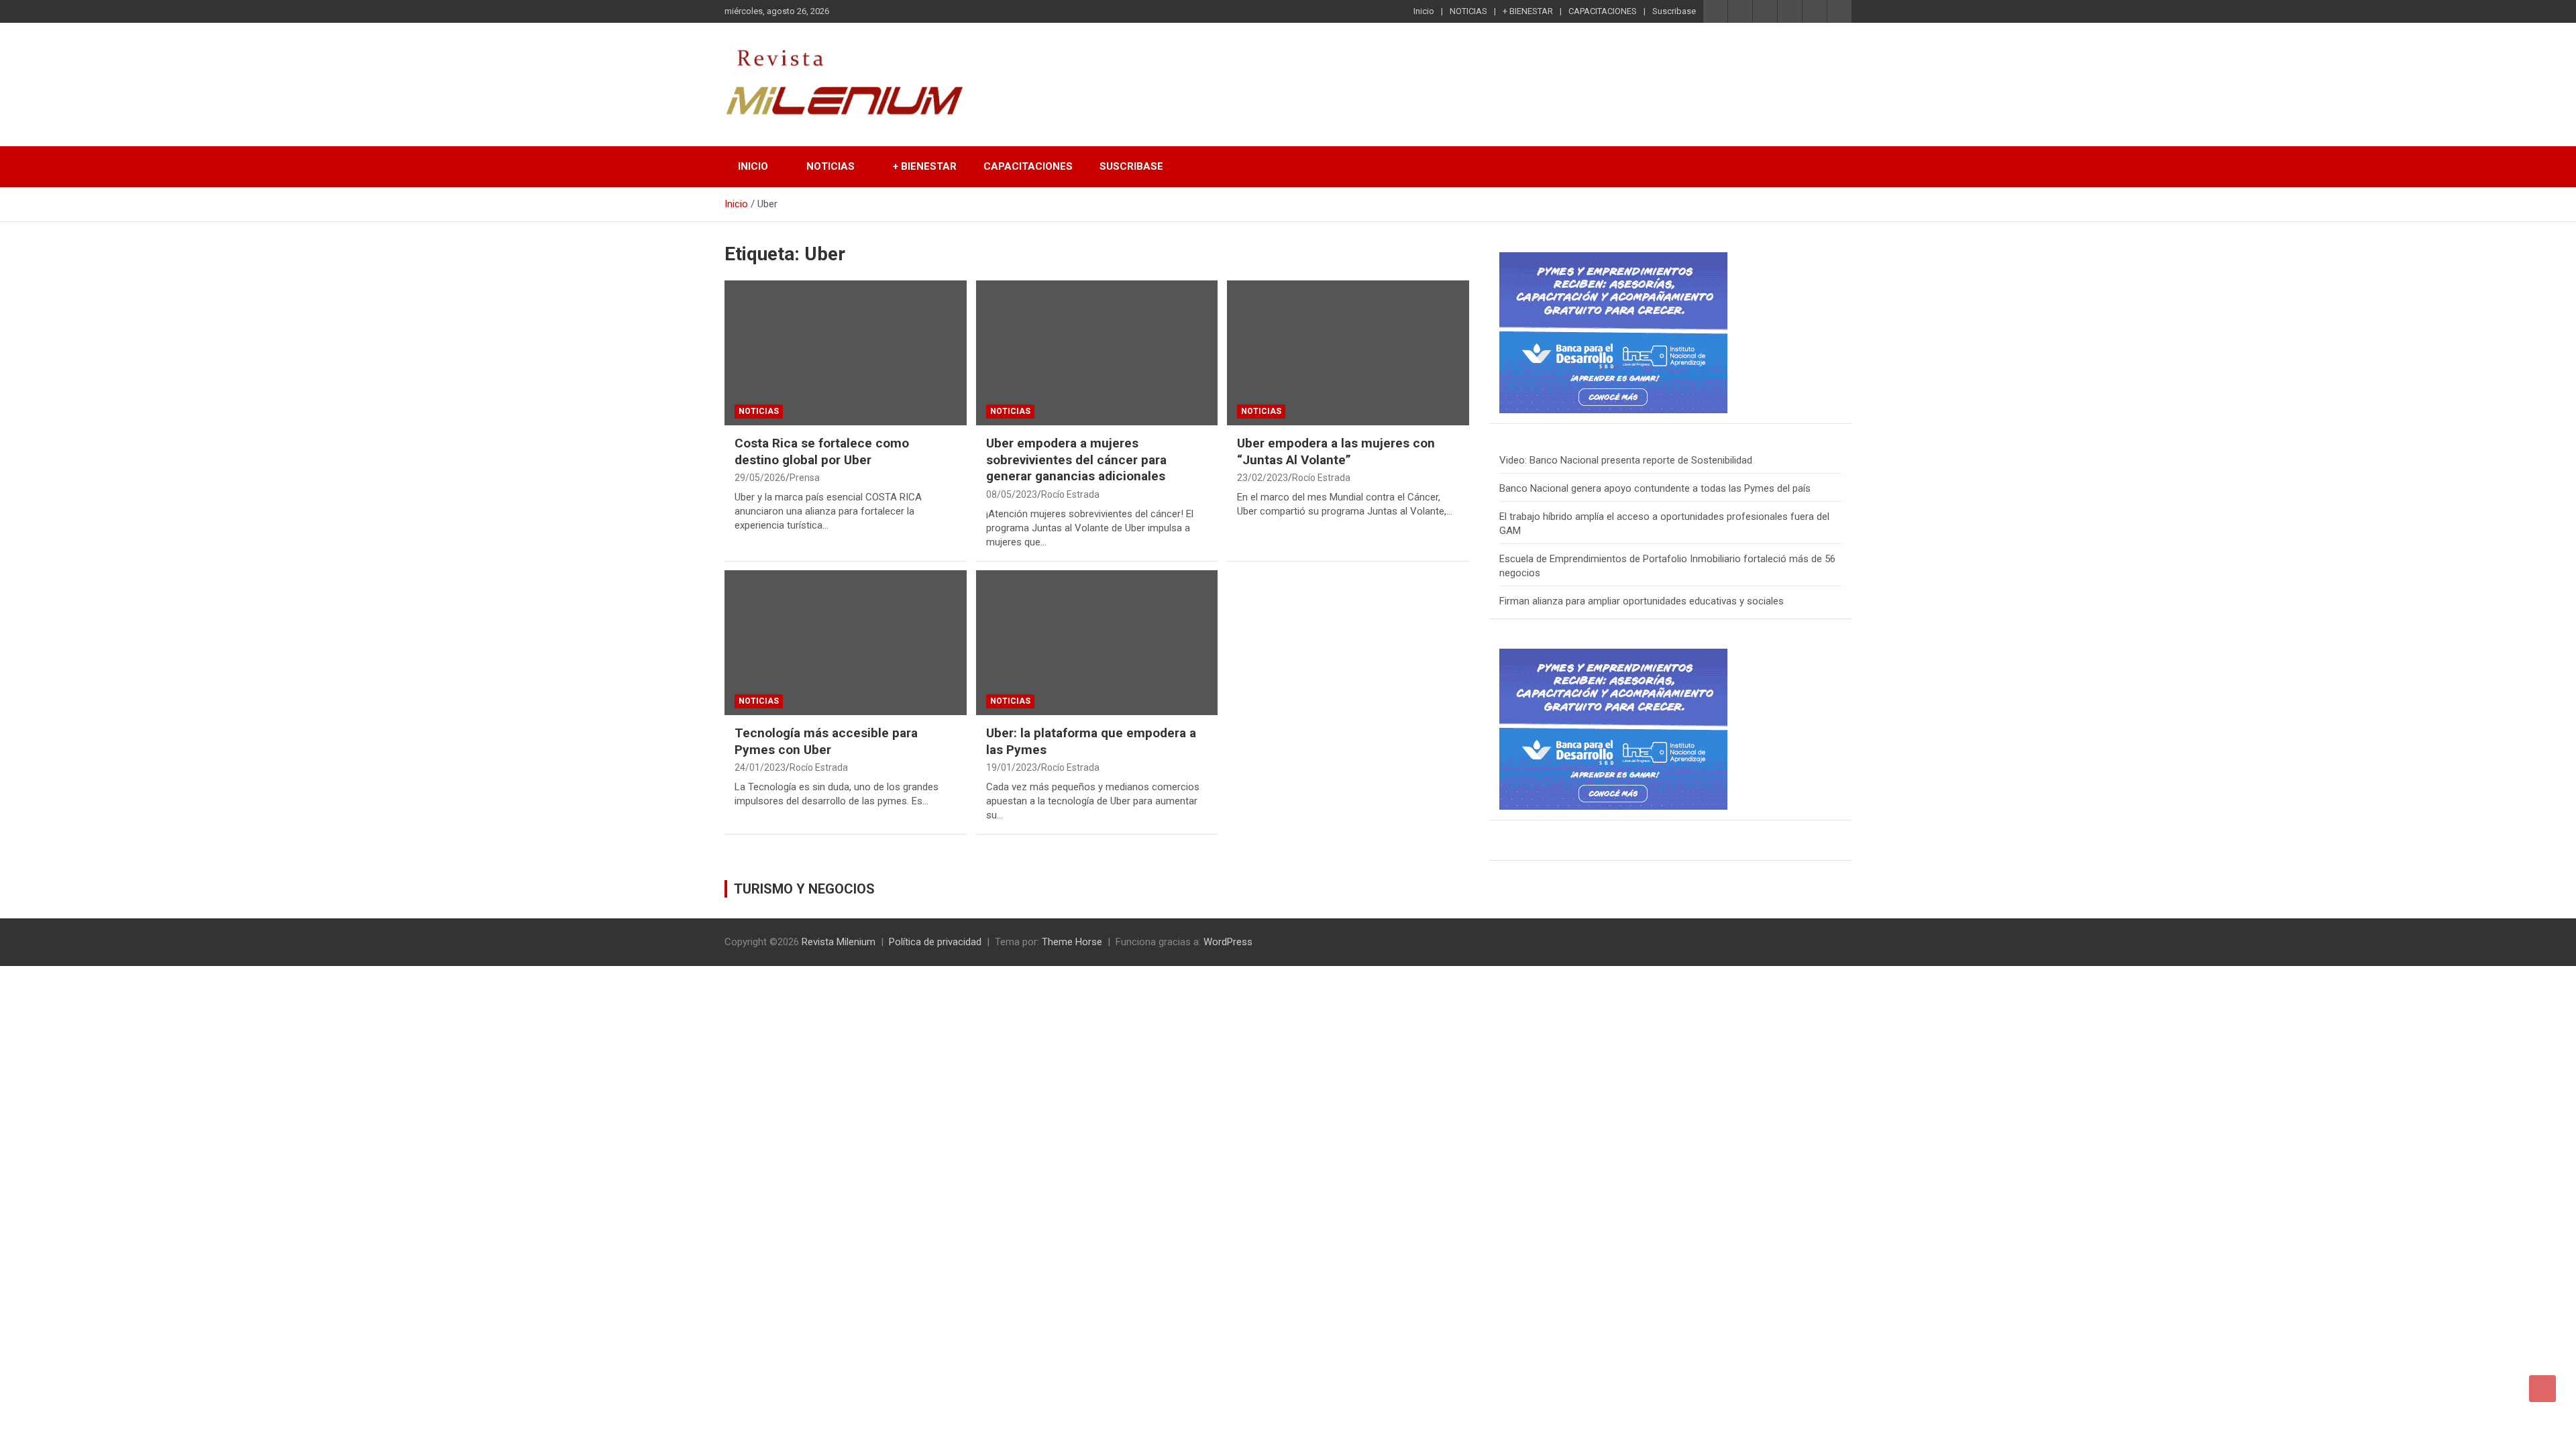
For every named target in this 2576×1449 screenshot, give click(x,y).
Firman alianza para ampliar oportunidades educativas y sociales (1642, 601)
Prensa (805, 478)
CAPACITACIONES (1603, 11)
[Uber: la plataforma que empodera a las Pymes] (1097, 643)
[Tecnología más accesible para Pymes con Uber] (846, 643)
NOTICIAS (1468, 11)
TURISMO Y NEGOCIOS (804, 889)
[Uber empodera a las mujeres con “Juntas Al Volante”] (1348, 353)
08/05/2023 (1012, 494)
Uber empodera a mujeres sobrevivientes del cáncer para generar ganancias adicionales (1076, 460)
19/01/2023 (1012, 767)
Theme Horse (1072, 942)
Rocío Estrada (1070, 494)
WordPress (1228, 942)
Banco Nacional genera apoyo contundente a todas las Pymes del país (1655, 488)
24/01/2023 (760, 767)
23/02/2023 (1263, 478)
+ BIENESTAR (1528, 11)
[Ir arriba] (2542, 1389)
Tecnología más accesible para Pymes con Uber (826, 741)
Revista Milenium (839, 942)
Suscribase (1674, 11)
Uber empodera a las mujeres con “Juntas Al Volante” (1336, 451)
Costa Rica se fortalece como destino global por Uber (822, 451)
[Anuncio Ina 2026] (1613, 259)
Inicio (1424, 11)
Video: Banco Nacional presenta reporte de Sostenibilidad (1626, 460)
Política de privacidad (935, 942)
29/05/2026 (760, 478)
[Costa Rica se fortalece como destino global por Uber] (846, 353)
